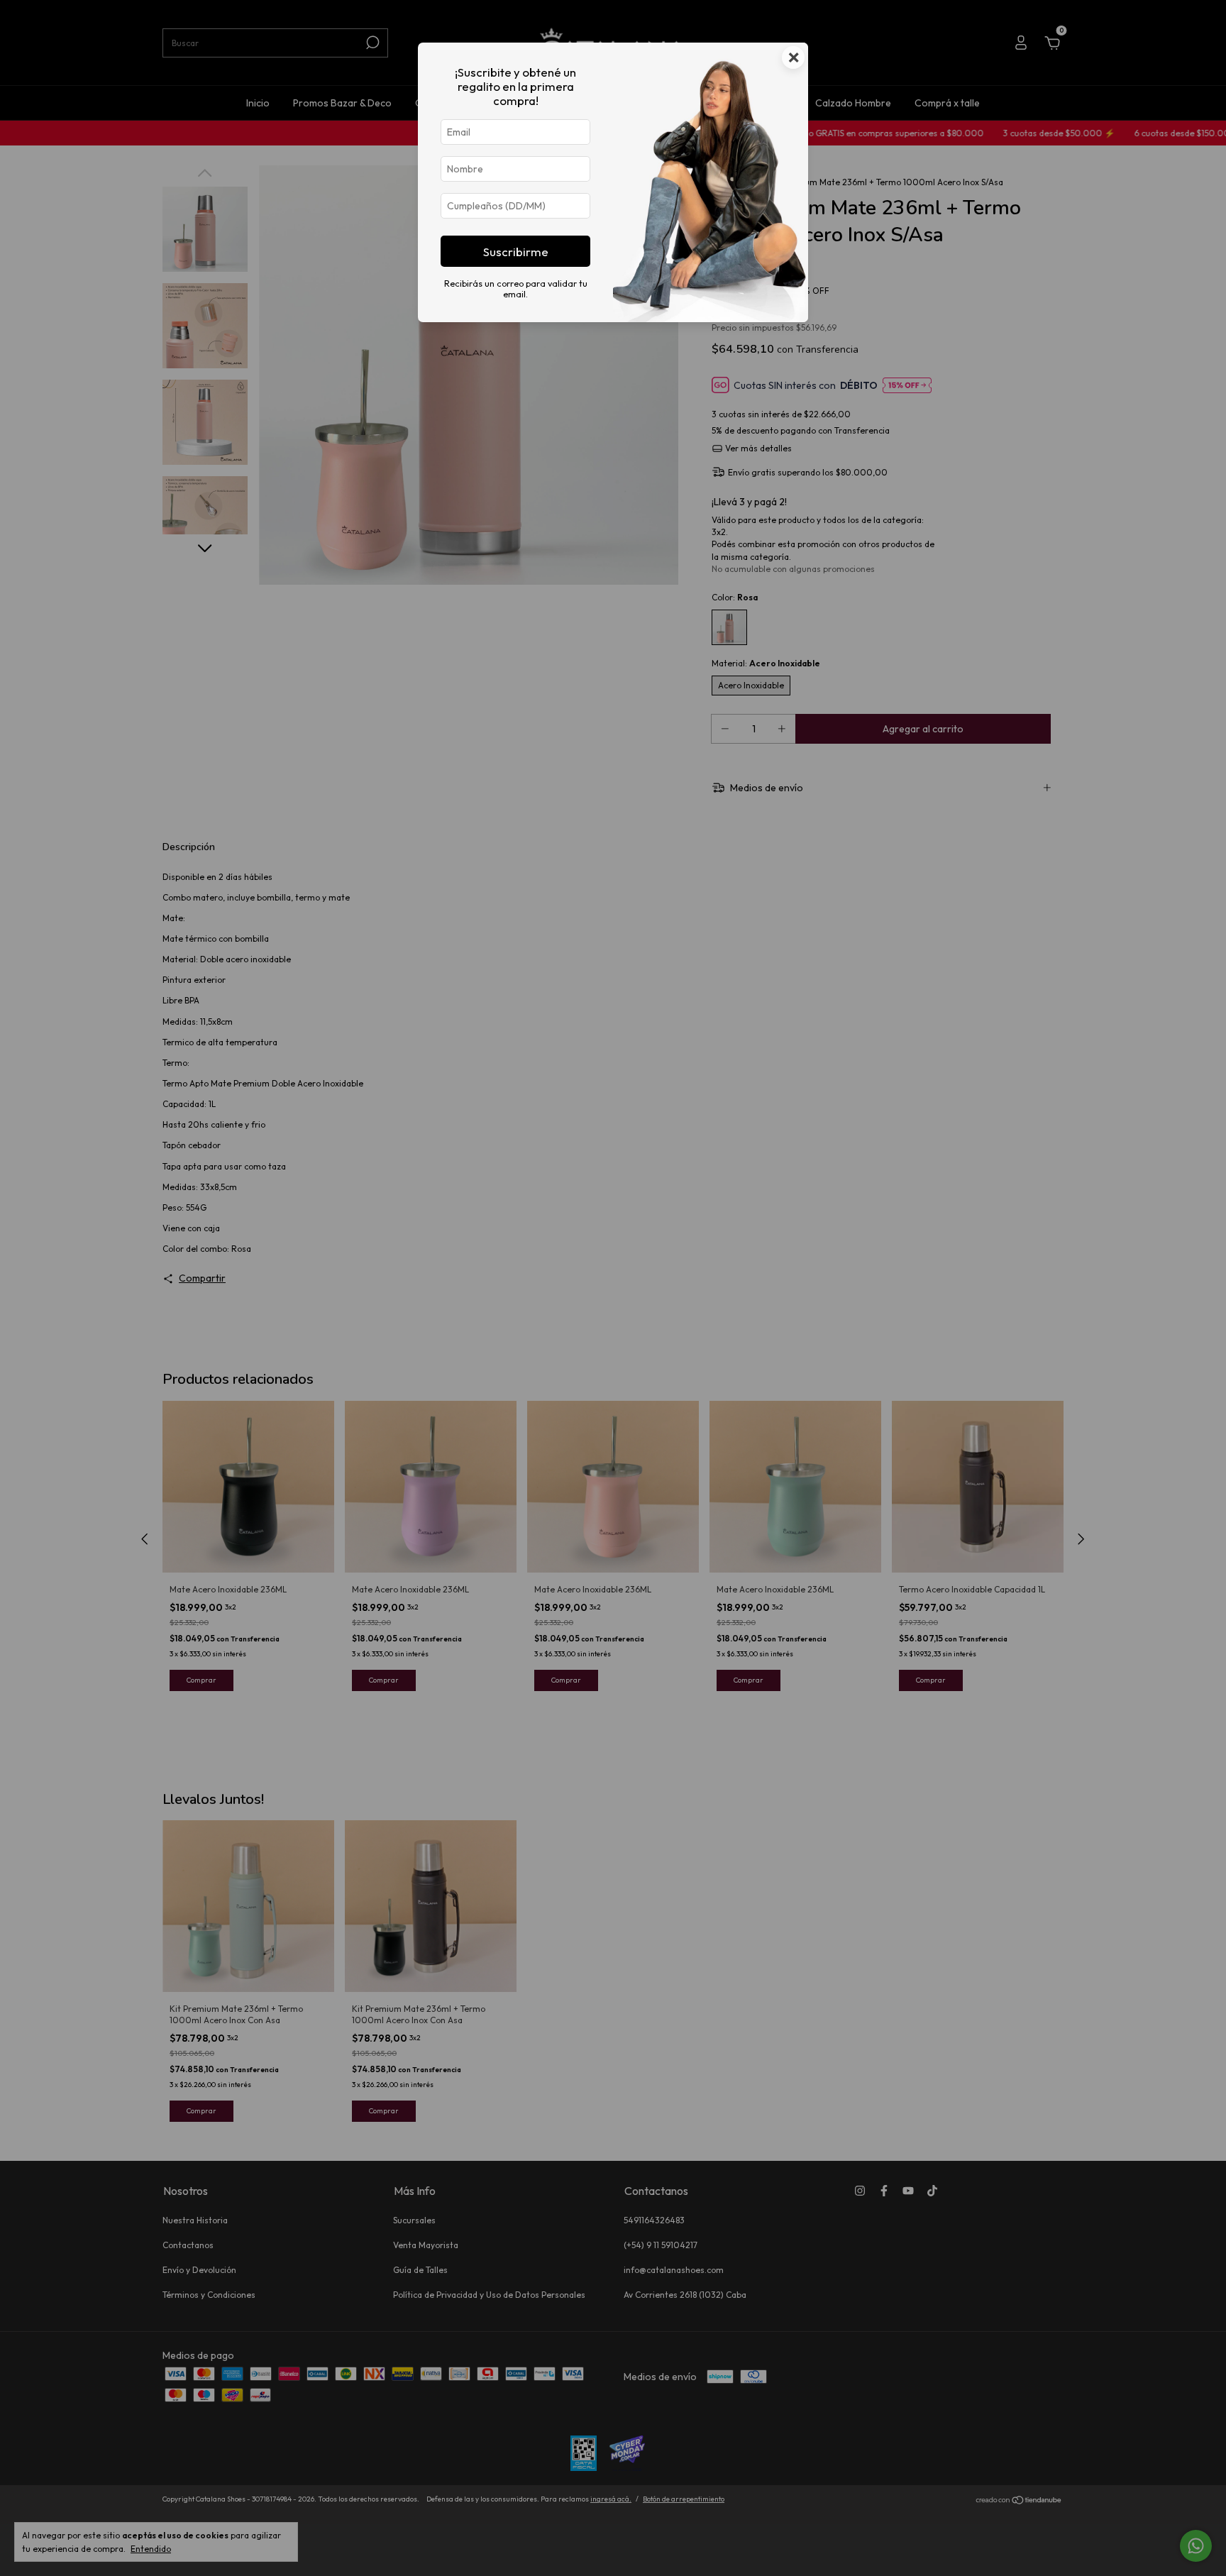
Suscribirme (516, 252)
